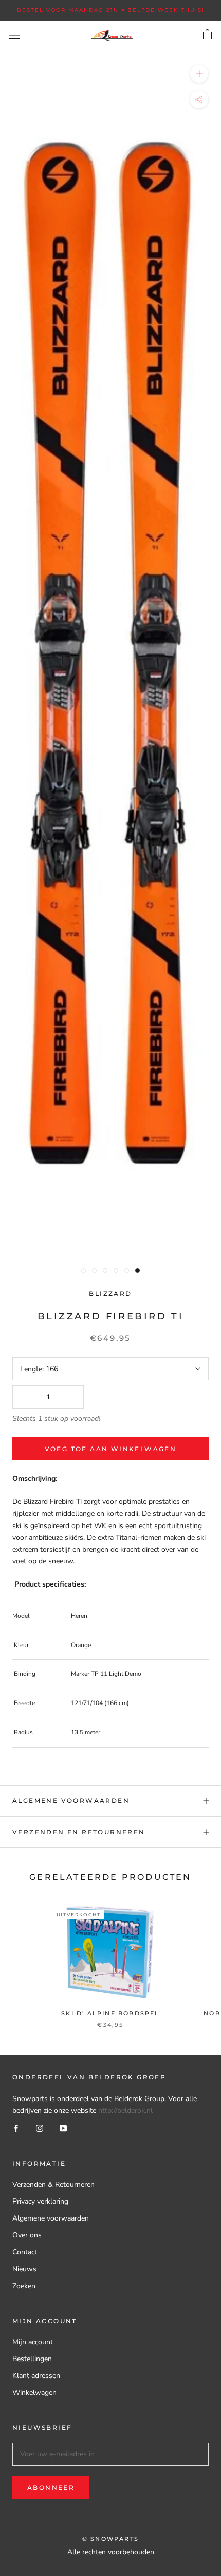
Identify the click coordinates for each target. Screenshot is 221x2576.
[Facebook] (16, 2128)
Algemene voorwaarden (71, 1801)
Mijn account (33, 2342)
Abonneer (51, 2488)
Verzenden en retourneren (79, 1832)
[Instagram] (40, 2128)
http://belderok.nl (125, 2111)
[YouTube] (63, 2128)
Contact (25, 2252)
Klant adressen (36, 2376)
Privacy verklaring (40, 2201)
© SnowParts (110, 2539)
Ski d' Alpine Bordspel (110, 2013)
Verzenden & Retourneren (53, 2184)
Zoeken (24, 2286)
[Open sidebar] (14, 35)
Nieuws (24, 2269)
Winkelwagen (34, 2393)
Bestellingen (32, 2359)
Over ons (27, 2235)
